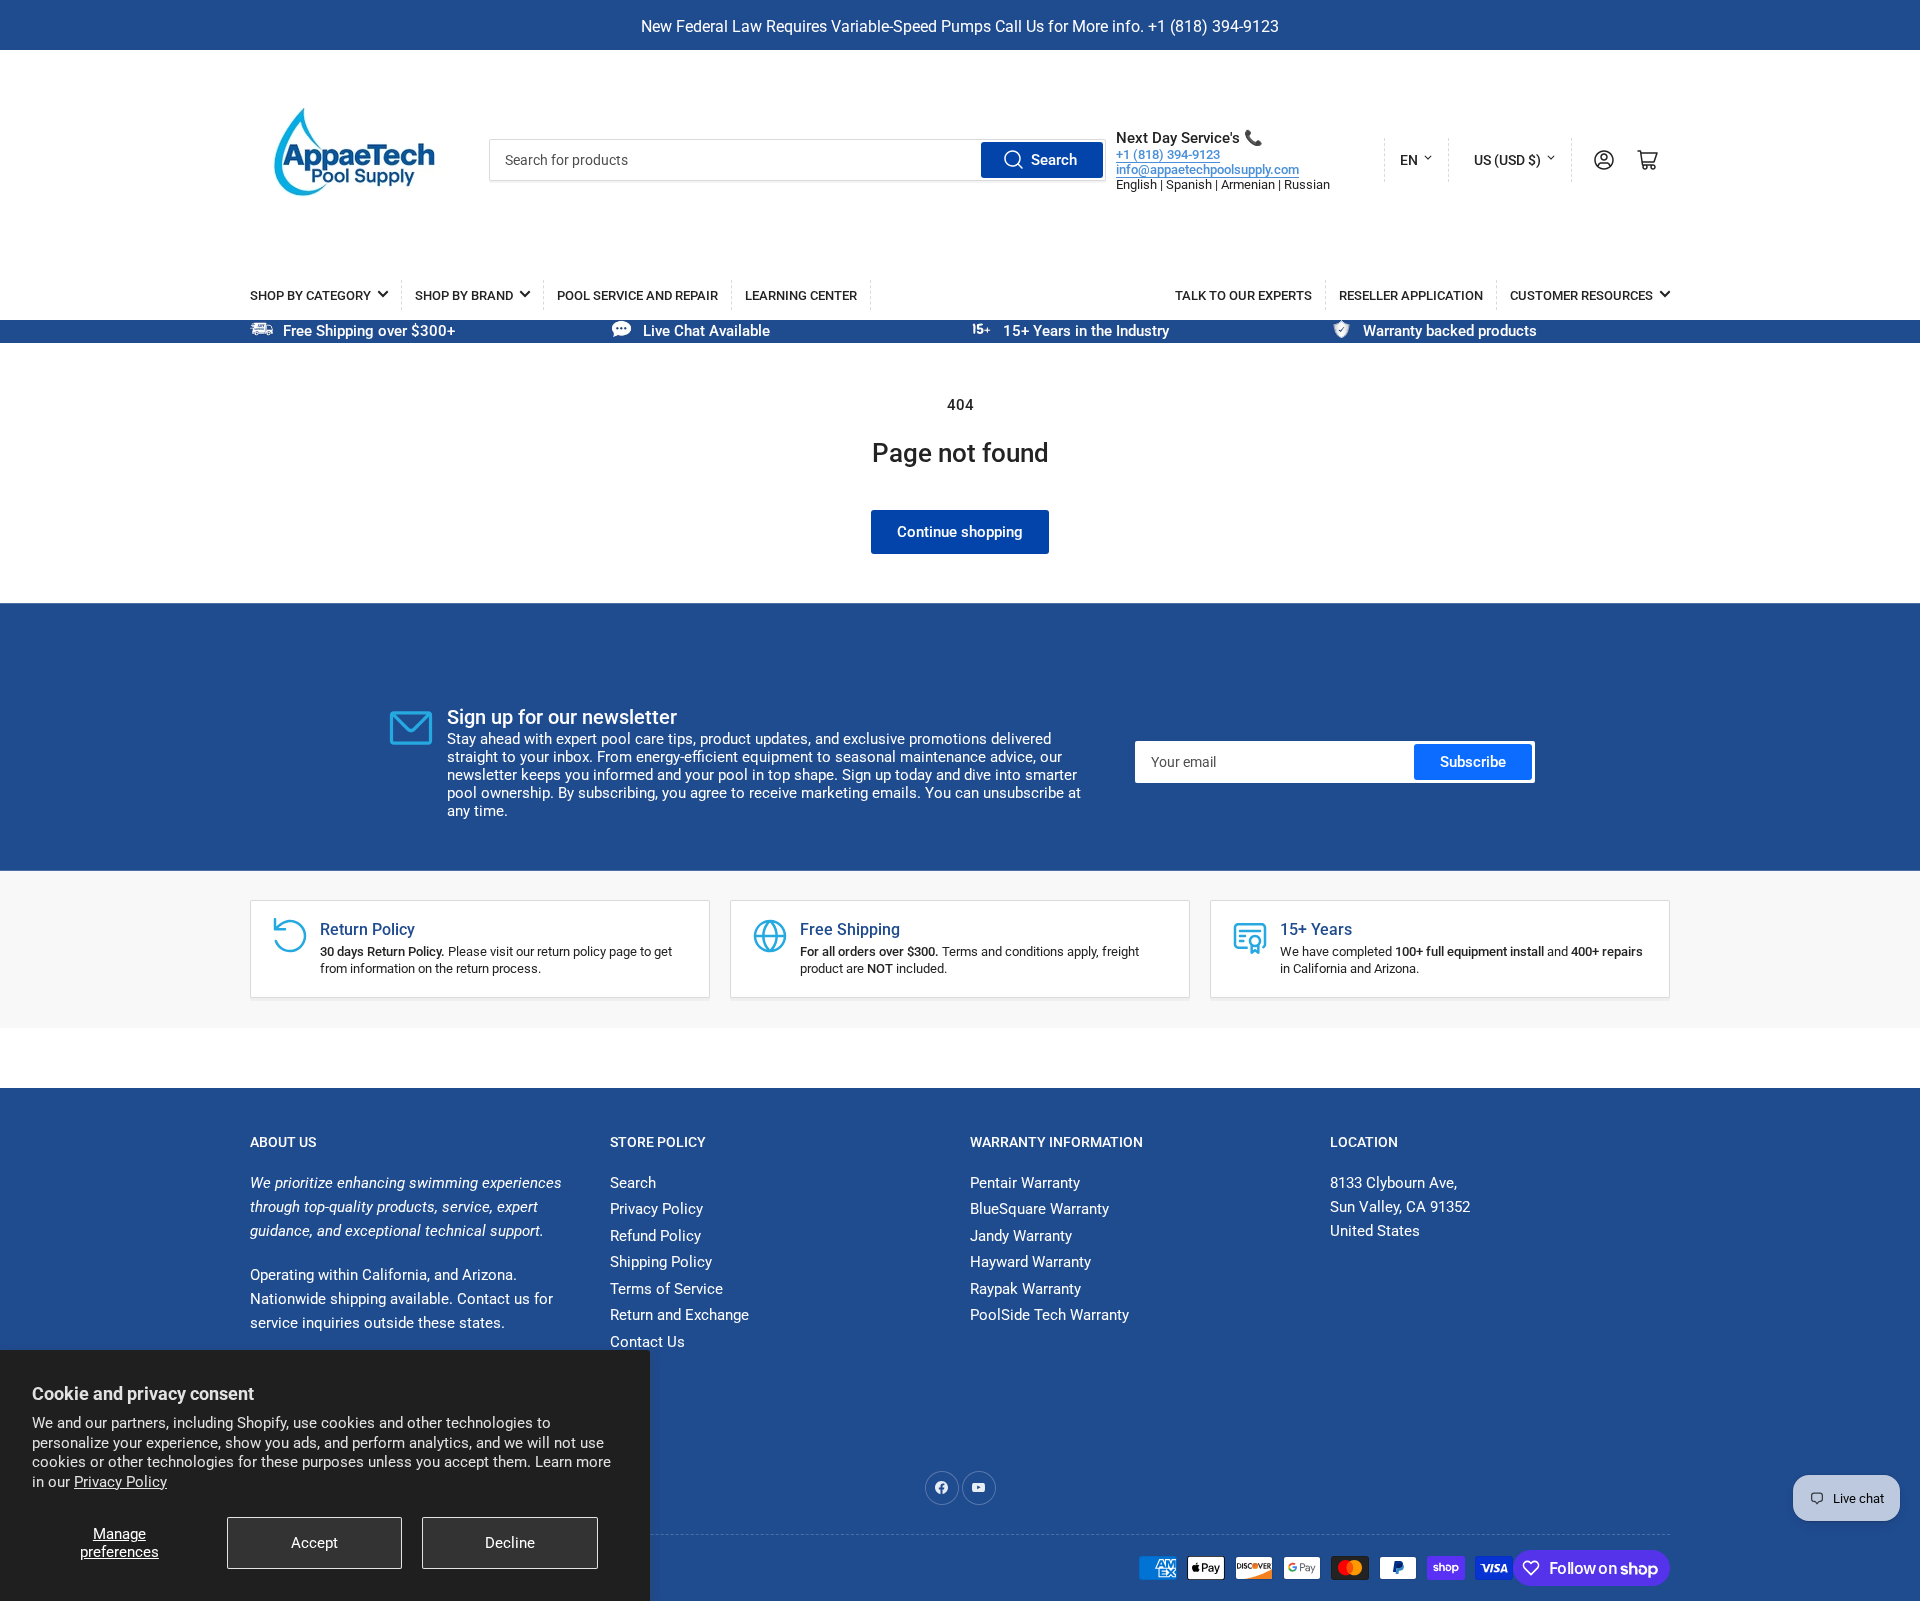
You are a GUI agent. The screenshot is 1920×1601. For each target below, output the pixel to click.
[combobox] (797, 160)
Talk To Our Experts (1243, 295)
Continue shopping (960, 532)
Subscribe (1473, 762)
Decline (510, 1543)
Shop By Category (310, 295)
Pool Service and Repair (637, 295)
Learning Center (801, 295)
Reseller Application (1411, 295)
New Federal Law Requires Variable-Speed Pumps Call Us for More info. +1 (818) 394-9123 (960, 26)
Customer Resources (1581, 295)
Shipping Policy (661, 1262)
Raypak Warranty (1025, 1289)
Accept (314, 1543)
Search (1054, 160)
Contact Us (647, 1342)
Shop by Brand (464, 295)
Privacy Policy (120, 1482)
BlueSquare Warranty (1039, 1209)
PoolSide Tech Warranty (1049, 1315)
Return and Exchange (679, 1315)
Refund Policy (655, 1236)
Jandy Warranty (1021, 1236)
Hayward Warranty (1030, 1262)
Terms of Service (666, 1289)
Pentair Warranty (1025, 1183)
